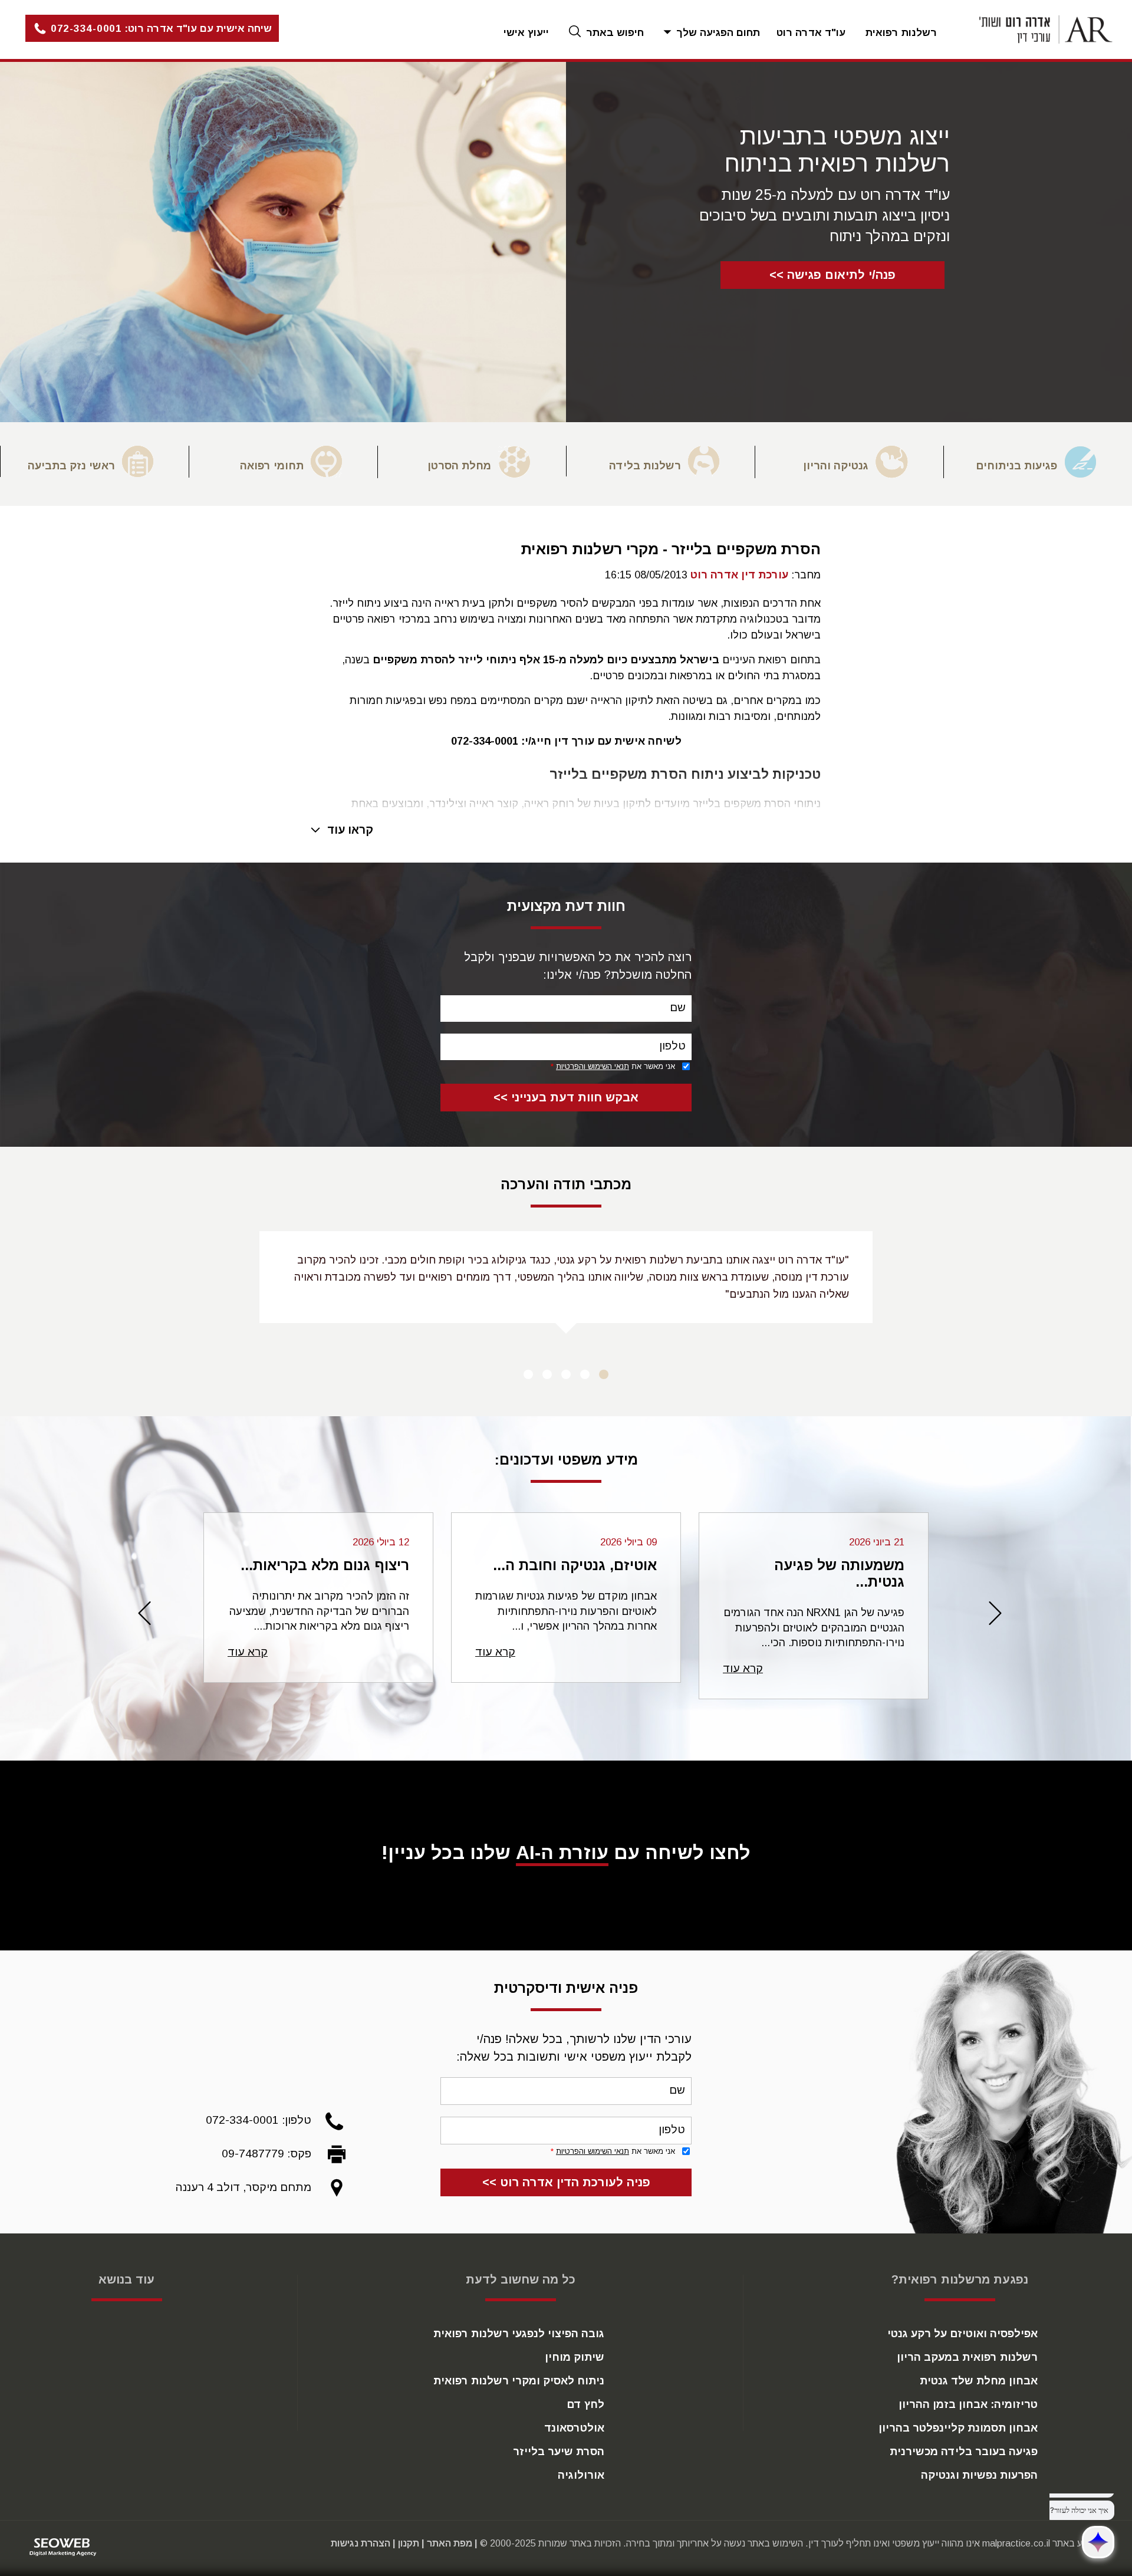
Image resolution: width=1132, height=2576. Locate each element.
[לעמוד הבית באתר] (1034, 29)
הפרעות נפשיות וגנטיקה (979, 2475)
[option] (1038, 462)
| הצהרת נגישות (363, 2543)
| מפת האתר (452, 2543)
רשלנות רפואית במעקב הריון (967, 2357)
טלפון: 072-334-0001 (259, 2120)
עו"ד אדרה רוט (811, 33)
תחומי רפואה (272, 466)
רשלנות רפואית (901, 33)
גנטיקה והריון (836, 466)
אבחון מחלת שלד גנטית (979, 2381)
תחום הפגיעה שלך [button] (717, 33)
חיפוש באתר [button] (613, 33)
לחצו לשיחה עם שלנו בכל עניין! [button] (566, 1853)
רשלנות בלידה (645, 466)
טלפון (672, 1046)
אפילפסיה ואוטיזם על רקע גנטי (962, 2334)
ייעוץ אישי (526, 33)
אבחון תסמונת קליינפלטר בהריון (958, 2428)
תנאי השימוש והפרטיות (593, 1066)
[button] (139, 29)
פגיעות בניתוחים (1016, 466)
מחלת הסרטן (459, 466)
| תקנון (411, 2543)
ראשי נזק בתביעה (71, 466)
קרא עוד (743, 1668)
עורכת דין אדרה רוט (739, 575)
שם (678, 1007)
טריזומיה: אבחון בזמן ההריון (968, 2404)
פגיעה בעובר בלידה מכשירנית (964, 2452)
